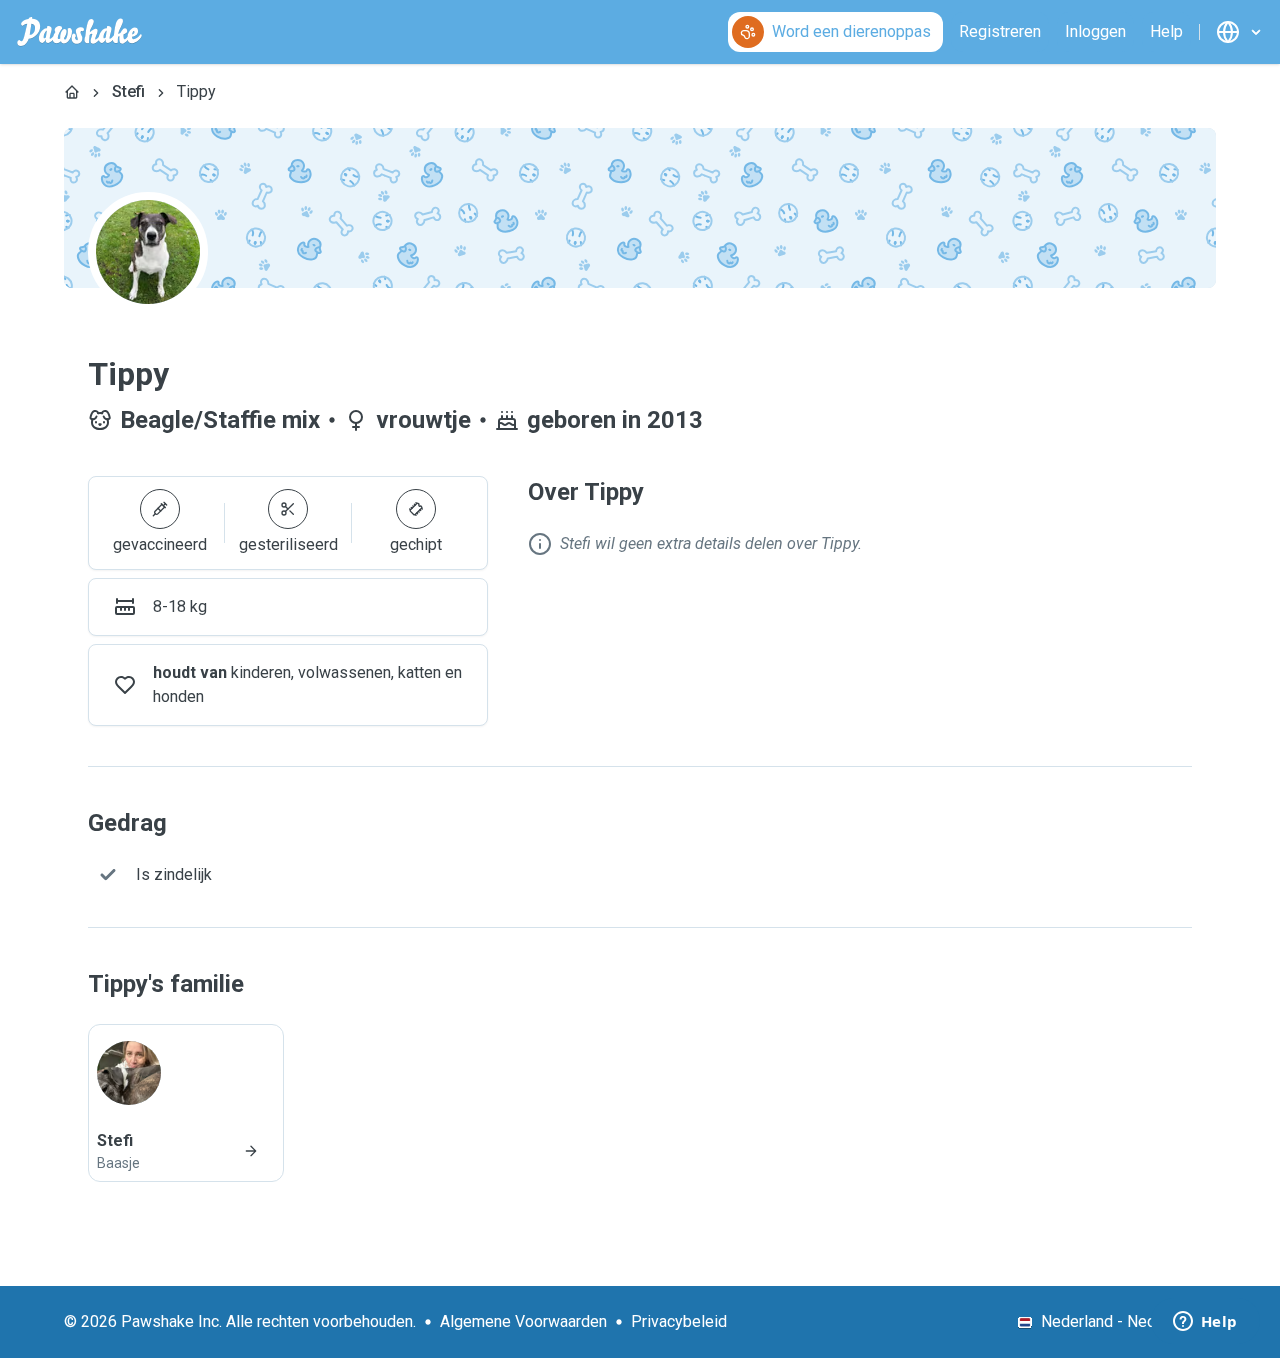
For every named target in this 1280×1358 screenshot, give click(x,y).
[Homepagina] (72, 92)
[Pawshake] (79, 32)
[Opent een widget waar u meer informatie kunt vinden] (1205, 1323)
